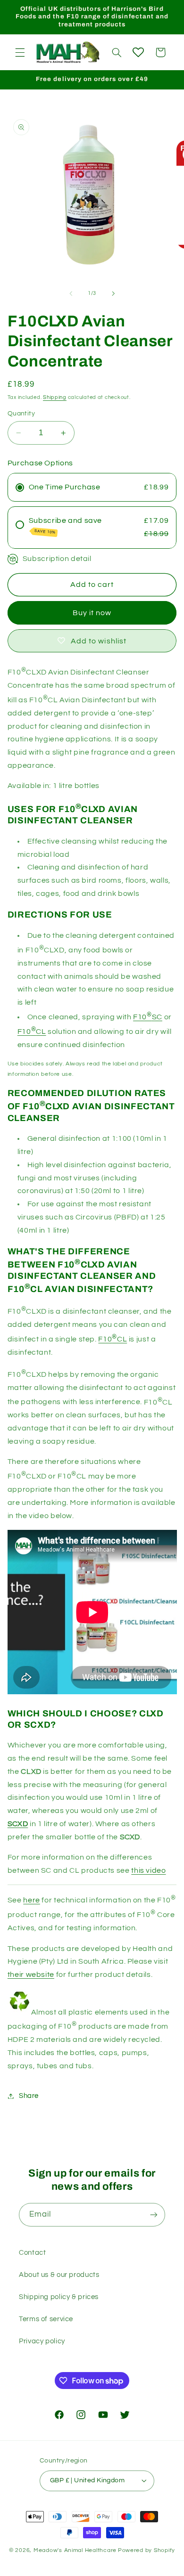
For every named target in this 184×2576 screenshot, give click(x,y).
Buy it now (92, 613)
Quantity (21, 414)
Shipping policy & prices (59, 2297)
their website (31, 1975)
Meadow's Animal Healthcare (75, 2550)
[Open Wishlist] (138, 52)
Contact (32, 2253)
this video (148, 1870)
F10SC (148, 1017)
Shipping (55, 397)
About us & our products (59, 2275)
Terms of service (46, 2319)
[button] (20, 52)
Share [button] (29, 2096)
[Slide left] (71, 293)
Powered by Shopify (146, 2550)
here (32, 1900)
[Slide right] (113, 293)
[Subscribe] (154, 2214)
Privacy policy (42, 2341)
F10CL (32, 1032)
